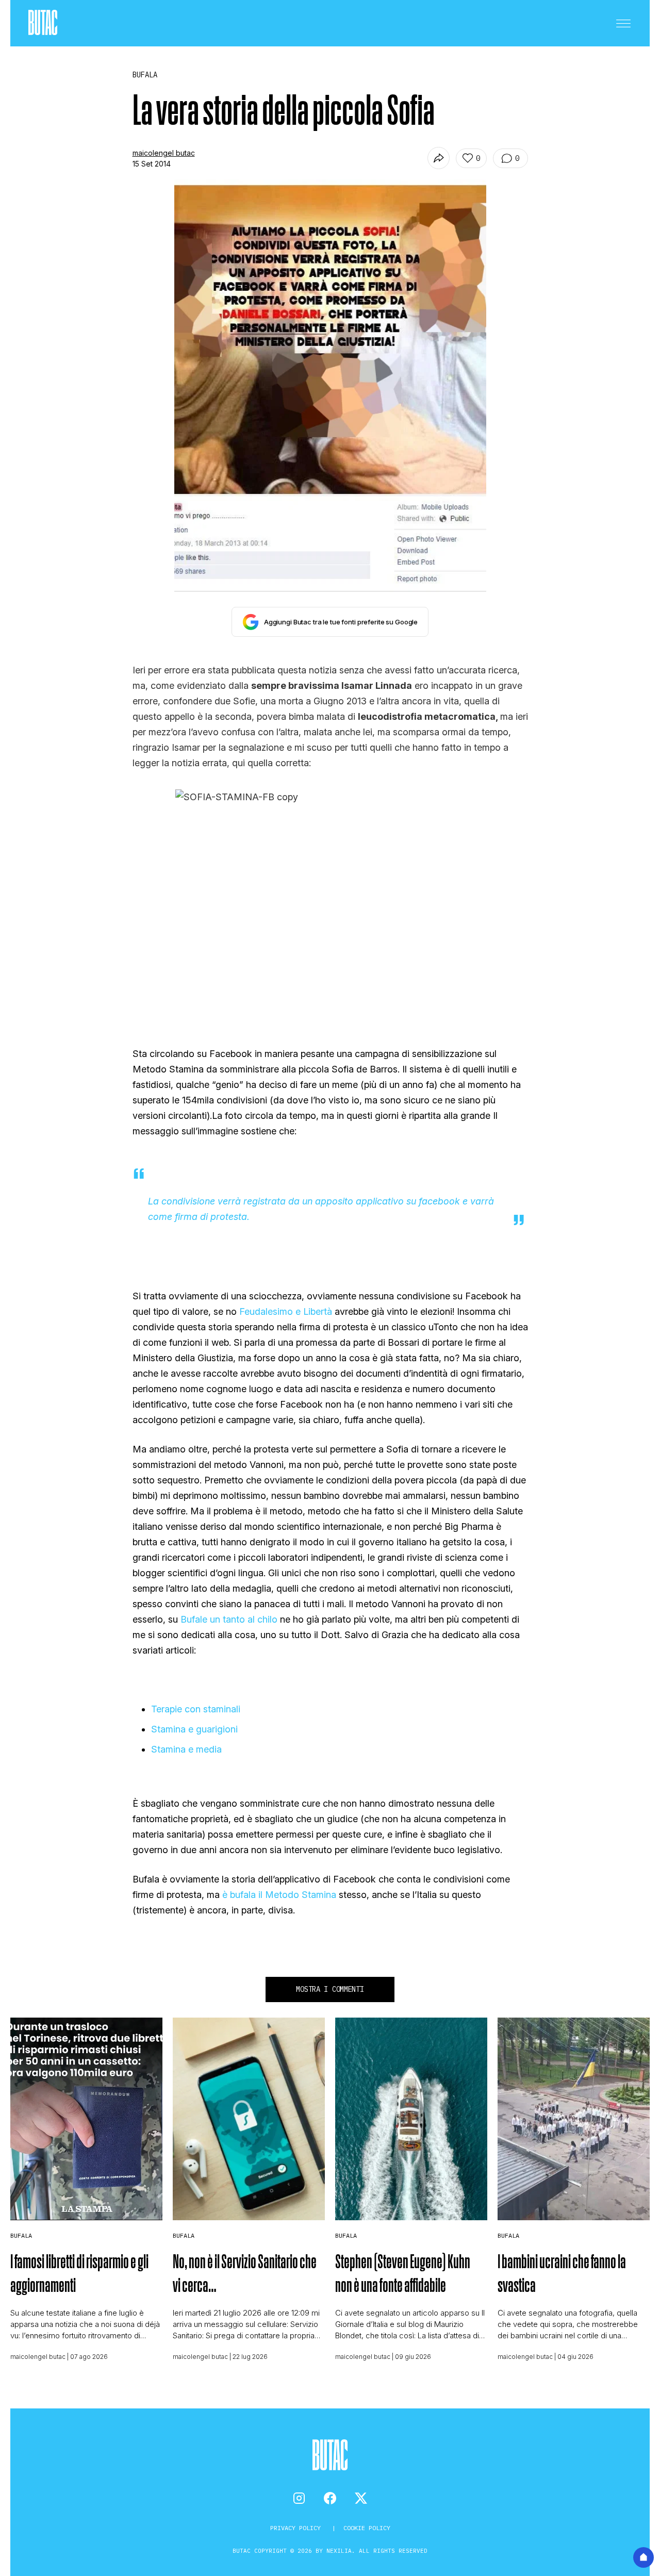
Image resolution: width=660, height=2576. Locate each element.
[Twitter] (361, 2498)
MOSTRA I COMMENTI (330, 1989)
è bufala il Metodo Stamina (278, 1895)
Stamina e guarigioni (194, 1729)
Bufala (21, 2235)
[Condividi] (439, 158)
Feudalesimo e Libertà (286, 1311)
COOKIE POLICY (367, 2528)
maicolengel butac (164, 153)
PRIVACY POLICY (297, 2528)
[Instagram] (299, 2498)
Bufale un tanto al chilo (229, 1619)
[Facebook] (330, 2498)
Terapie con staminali (196, 1709)
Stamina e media (186, 1749)
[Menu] (623, 23)
